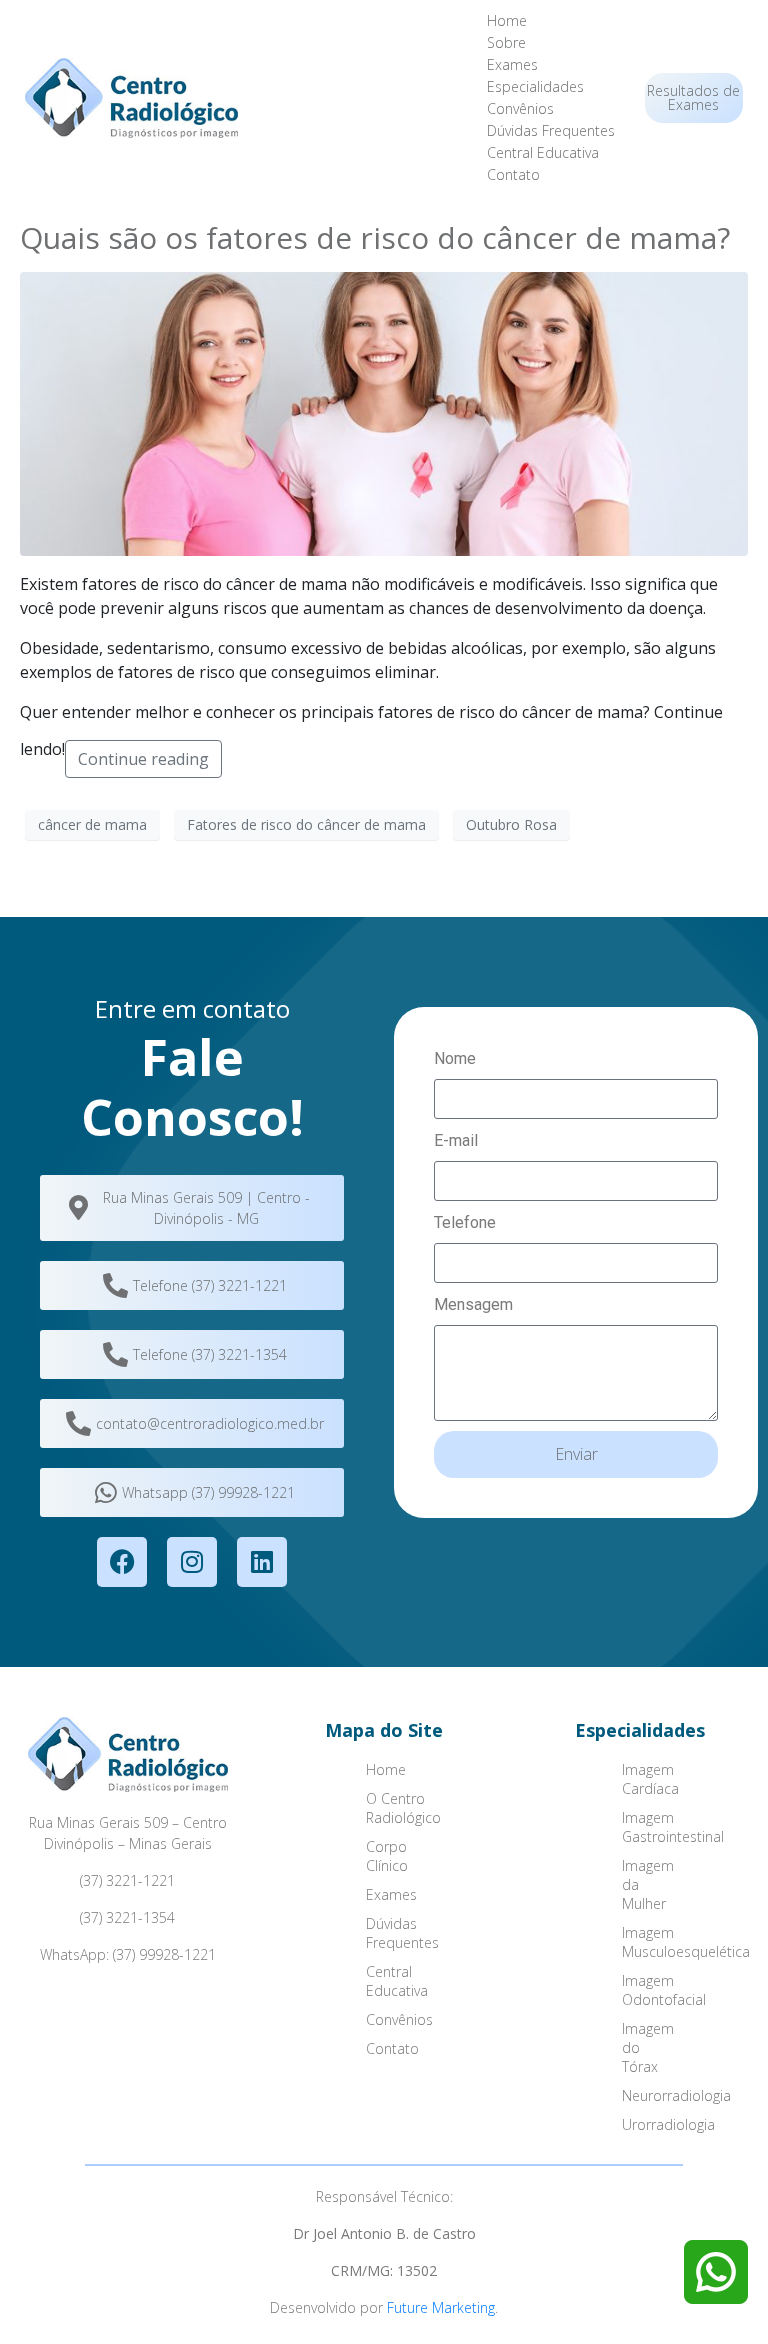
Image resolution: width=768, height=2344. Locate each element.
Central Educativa (543, 152)
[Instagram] (192, 1562)
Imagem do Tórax (648, 2047)
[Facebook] (122, 1562)
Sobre (506, 42)
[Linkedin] (262, 1562)
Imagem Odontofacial (664, 1990)
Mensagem (473, 1304)
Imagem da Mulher (648, 1884)
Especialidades (535, 86)
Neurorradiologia (665, 2095)
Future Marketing (441, 2307)
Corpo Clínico (387, 1856)
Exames (512, 64)
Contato (513, 174)
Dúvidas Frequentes (551, 130)
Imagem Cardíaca (650, 1779)
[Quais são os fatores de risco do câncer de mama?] (384, 412)
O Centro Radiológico (403, 1808)
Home (507, 20)
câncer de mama (92, 824)
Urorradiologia (665, 2124)
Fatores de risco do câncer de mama (306, 824)
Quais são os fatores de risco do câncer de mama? (375, 237)
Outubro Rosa (511, 824)
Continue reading (143, 759)
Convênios (520, 108)
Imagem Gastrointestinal (665, 1827)
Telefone (465, 1222)
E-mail (456, 1140)
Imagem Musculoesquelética (665, 1942)
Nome (455, 1058)
